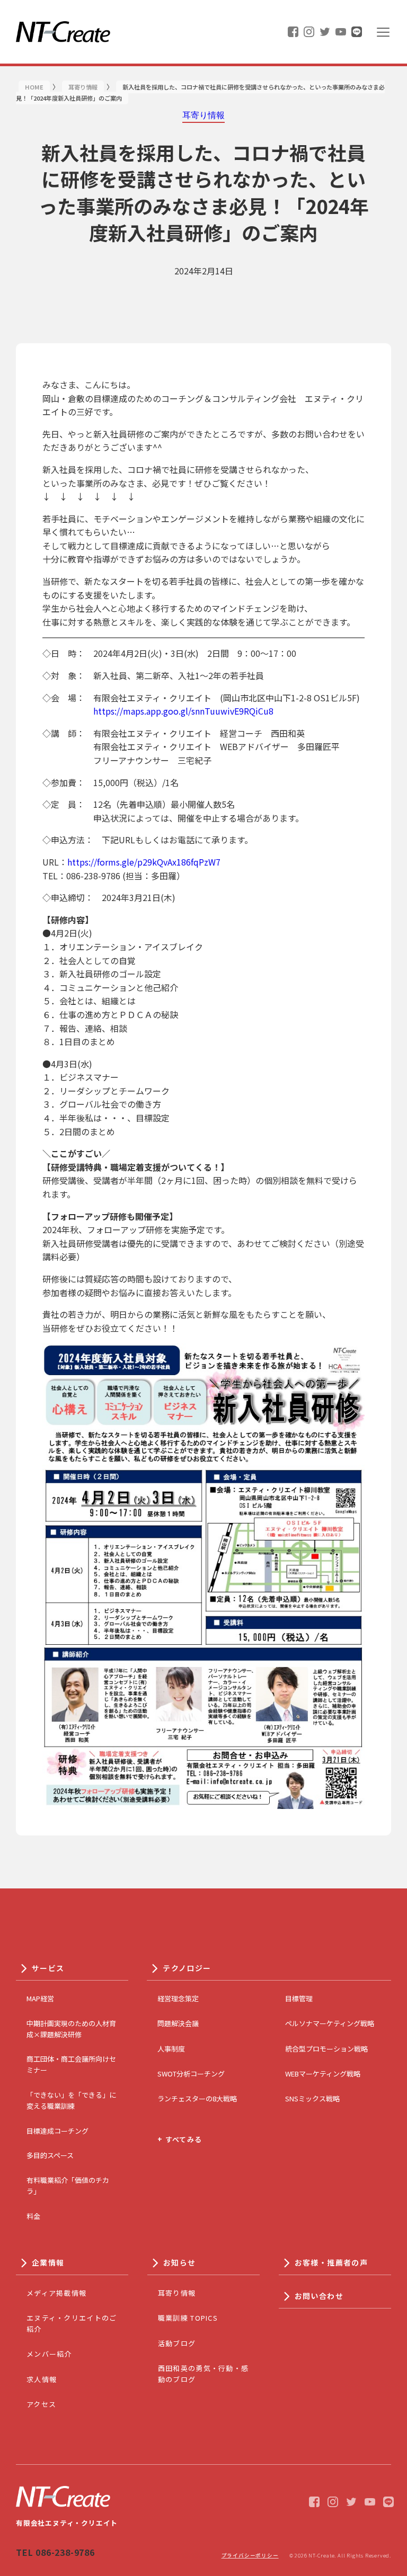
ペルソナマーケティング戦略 (330, 2023)
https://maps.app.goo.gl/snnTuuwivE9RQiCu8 (183, 711)
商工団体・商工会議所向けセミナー (71, 2064)
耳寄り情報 (177, 2293)
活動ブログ (177, 2343)
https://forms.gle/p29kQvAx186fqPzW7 (144, 862)
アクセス (41, 2404)
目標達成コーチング (57, 2131)
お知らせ (180, 2262)
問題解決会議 (178, 2023)
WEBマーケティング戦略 (323, 2074)
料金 (33, 2216)
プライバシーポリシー (250, 2555)
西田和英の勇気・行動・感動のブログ (203, 2374)
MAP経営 (40, 1998)
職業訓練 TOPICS (188, 2318)
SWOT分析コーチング (191, 2074)
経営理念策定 (178, 1998)
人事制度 (171, 2049)
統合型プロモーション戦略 (326, 2049)
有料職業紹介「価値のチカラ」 (68, 2186)
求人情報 (42, 2379)
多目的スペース (50, 2155)
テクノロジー (187, 1968)
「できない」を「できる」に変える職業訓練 (71, 2100)
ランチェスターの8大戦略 (197, 2098)
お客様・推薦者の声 (331, 2262)
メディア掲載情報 (56, 2293)
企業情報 (48, 2262)
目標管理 (299, 1998)
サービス (48, 1968)
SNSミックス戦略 (312, 2098)
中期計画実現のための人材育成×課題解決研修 (71, 2029)
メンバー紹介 (49, 2354)
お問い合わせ (319, 2296)
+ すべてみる (180, 2139)
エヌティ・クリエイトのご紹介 (72, 2323)
